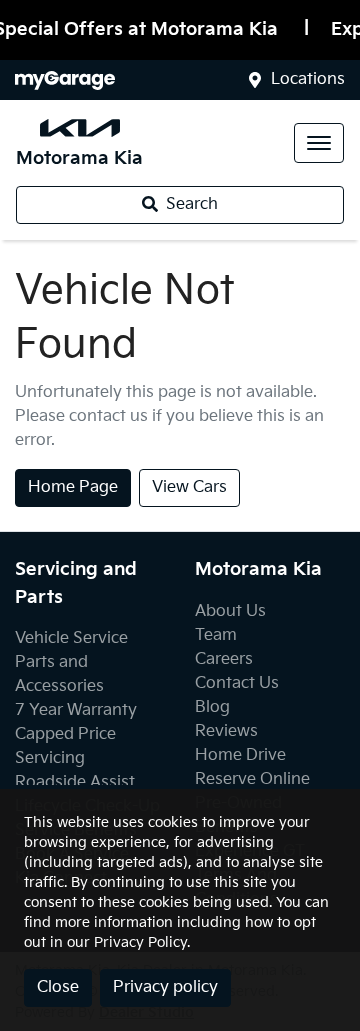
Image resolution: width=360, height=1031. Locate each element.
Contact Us (237, 683)
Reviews (226, 731)
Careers (224, 659)
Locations (308, 79)
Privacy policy (165, 987)
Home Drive (240, 755)
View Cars (189, 487)
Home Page (73, 487)
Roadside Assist (75, 782)
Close (58, 987)
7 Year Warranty (76, 710)
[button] (319, 143)
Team (216, 635)
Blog (212, 707)
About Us (230, 611)
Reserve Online (252, 779)
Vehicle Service (71, 638)
